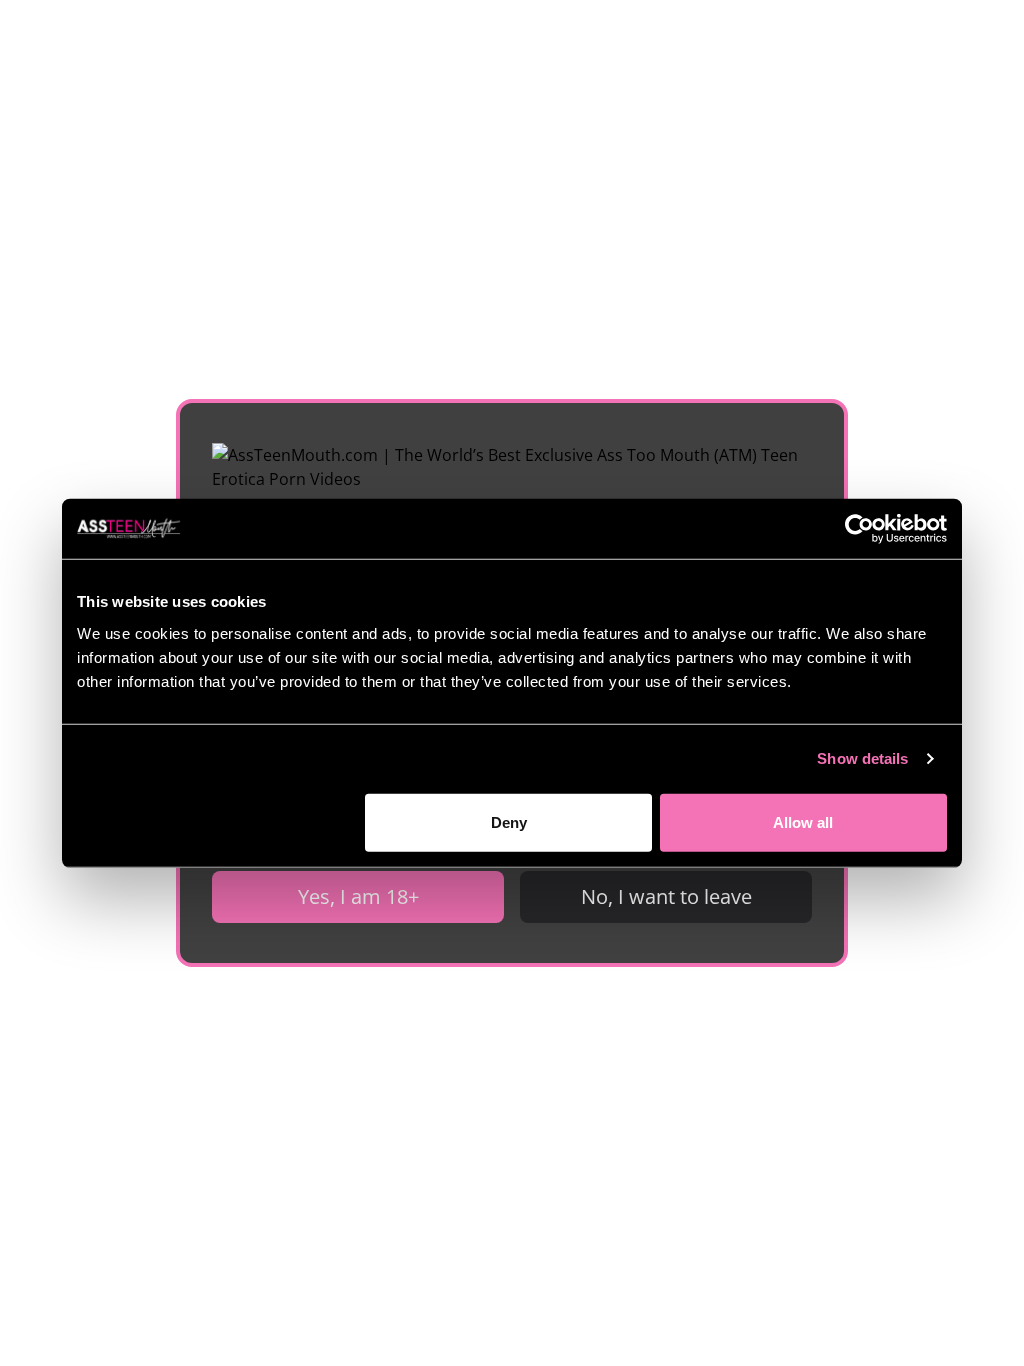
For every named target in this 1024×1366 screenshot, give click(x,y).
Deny (509, 821)
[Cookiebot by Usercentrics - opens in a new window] (859, 529)
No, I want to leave (666, 896)
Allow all (803, 821)
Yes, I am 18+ (358, 896)
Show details (862, 758)
